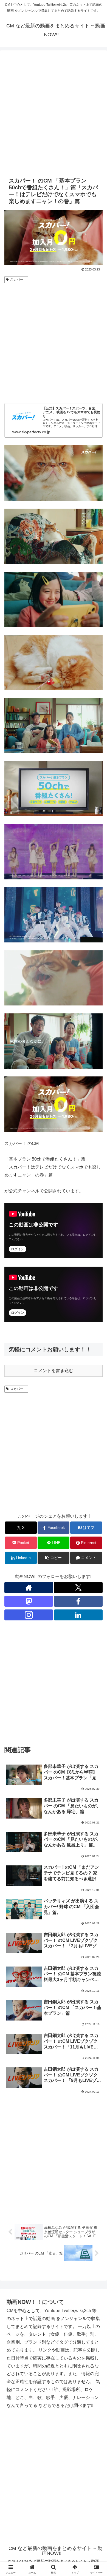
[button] (54, 1558)
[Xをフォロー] (78, 1588)
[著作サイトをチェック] (29, 1588)
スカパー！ (18, 280)
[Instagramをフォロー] (29, 1615)
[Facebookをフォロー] (78, 1601)
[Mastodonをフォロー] (29, 1601)
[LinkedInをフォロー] (78, 1615)
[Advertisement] (54, 113)
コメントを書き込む (54, 1371)
